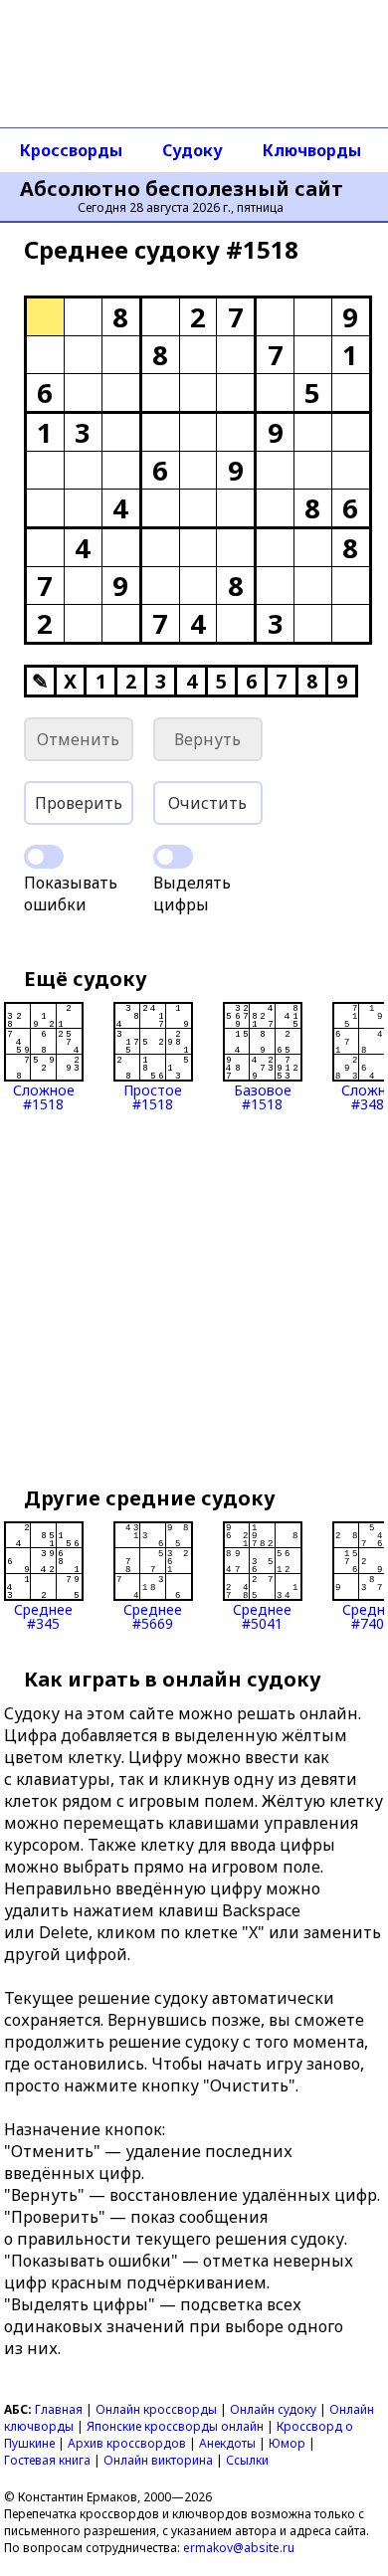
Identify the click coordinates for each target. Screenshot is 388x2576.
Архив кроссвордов (127, 2443)
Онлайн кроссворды (156, 2409)
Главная (59, 2409)
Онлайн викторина (158, 2460)
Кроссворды (71, 150)
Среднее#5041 (262, 1615)
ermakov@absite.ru (239, 2548)
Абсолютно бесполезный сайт (182, 189)
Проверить (79, 803)
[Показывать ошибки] (44, 857)
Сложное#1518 (44, 1096)
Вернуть (207, 739)
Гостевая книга (47, 2460)
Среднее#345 (43, 1615)
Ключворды (312, 150)
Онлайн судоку (273, 2409)
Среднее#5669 (153, 1615)
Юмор (287, 2443)
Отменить (78, 739)
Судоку (193, 150)
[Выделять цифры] (173, 857)
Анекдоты (227, 2443)
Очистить (207, 803)
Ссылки (247, 2460)
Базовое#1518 (263, 1096)
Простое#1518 (153, 1096)
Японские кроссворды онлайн (175, 2426)
